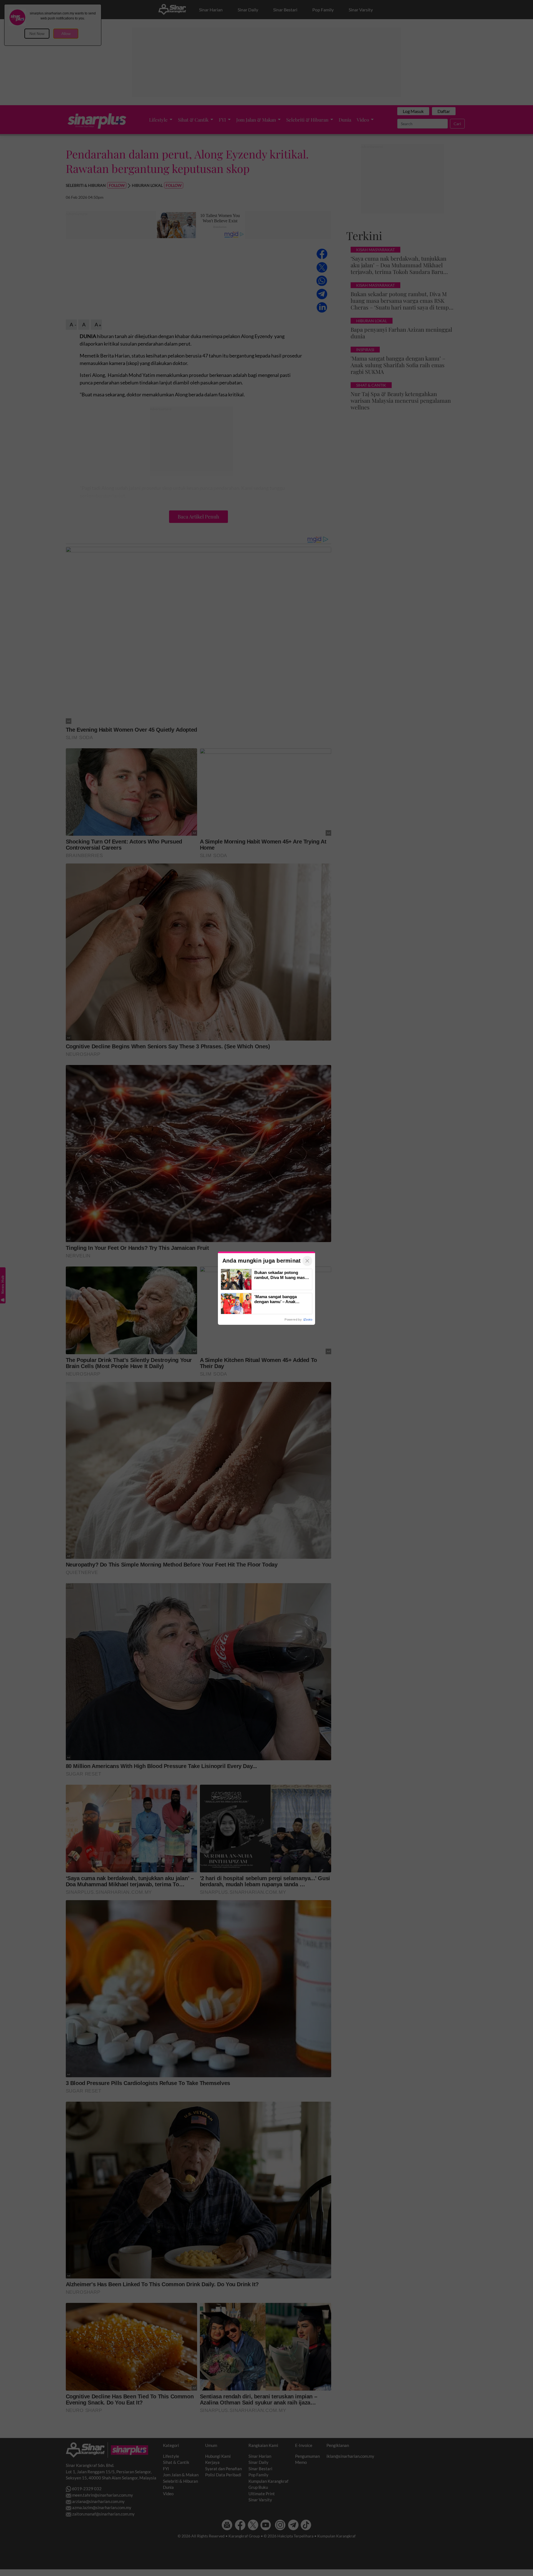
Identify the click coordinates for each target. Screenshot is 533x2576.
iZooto (308, 1320)
